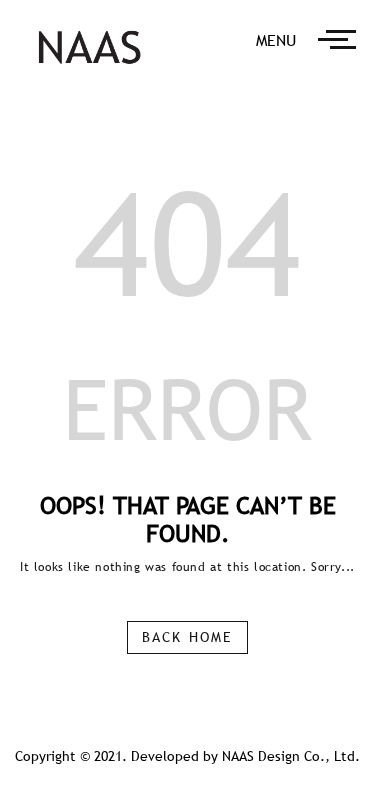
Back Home (187, 637)
